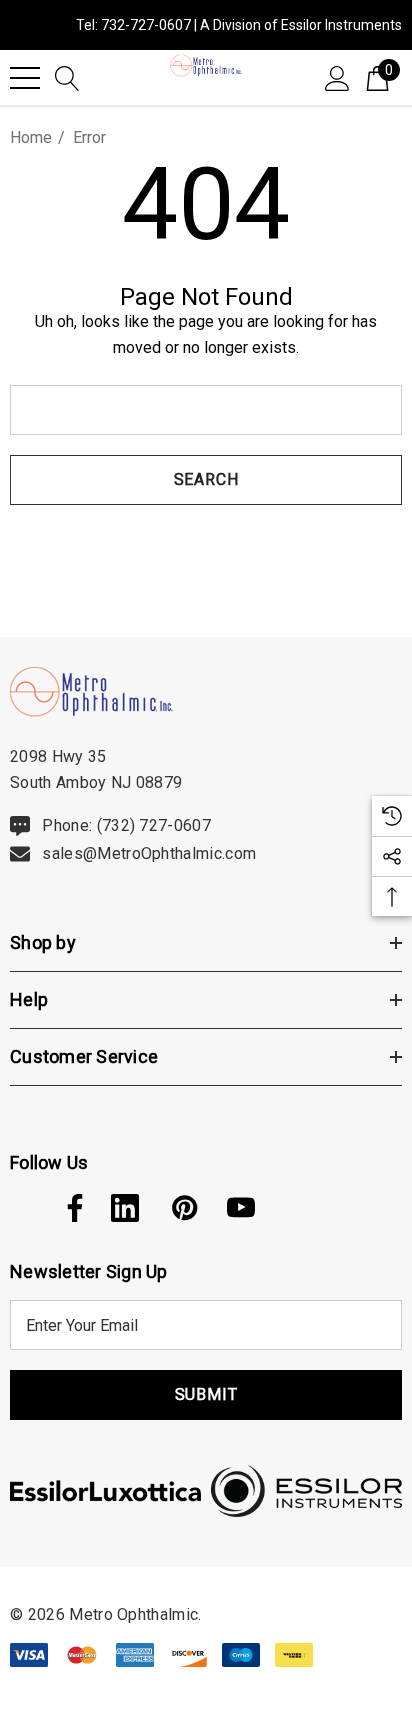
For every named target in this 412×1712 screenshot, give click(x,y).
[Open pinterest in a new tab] (183, 1208)
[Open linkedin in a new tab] (125, 1208)
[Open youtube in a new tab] (241, 1208)
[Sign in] (337, 77)
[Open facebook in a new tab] (70, 1208)
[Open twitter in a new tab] (22, 1208)
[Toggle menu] (25, 78)
